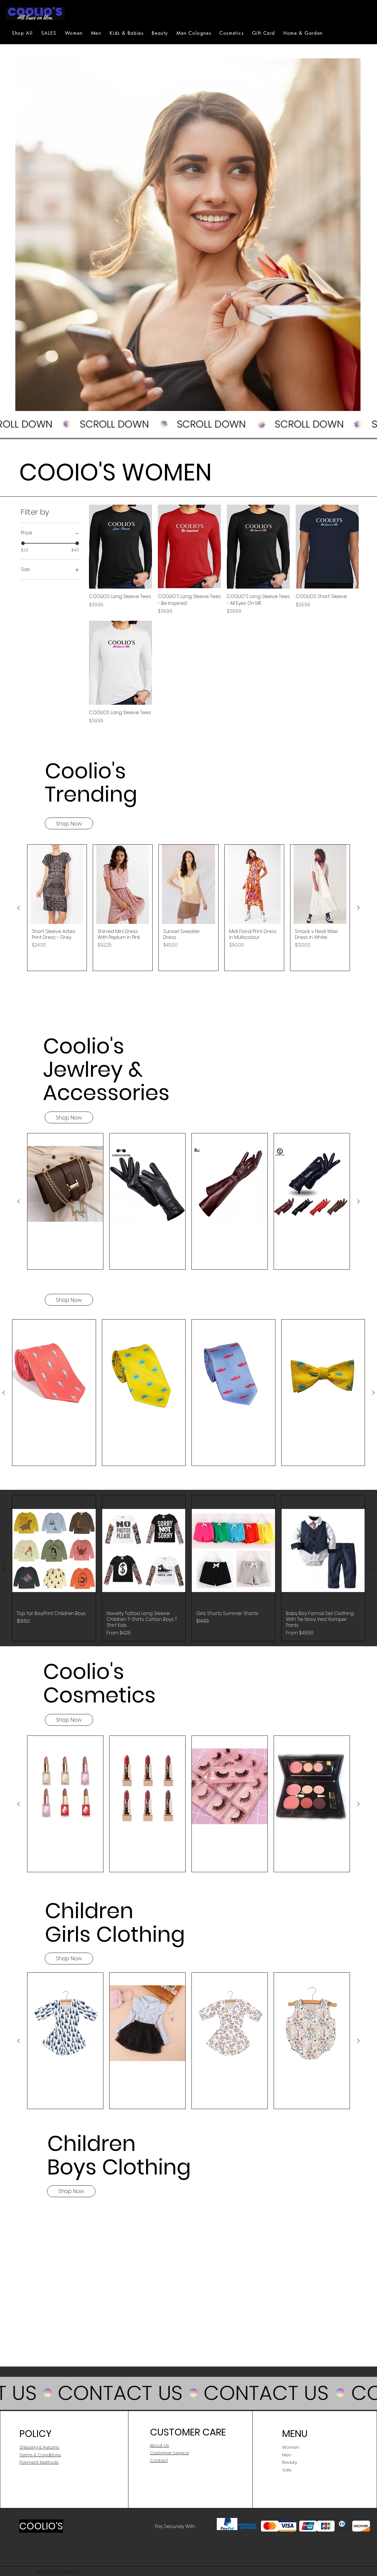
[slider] (23, 543)
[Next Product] (358, 908)
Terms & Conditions (40, 2455)
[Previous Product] (19, 908)
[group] (188, 908)
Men (287, 2455)
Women (291, 2447)
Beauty (290, 2462)
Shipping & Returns (39, 2447)
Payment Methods (39, 2462)
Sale (287, 2470)
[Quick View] (120, 547)
